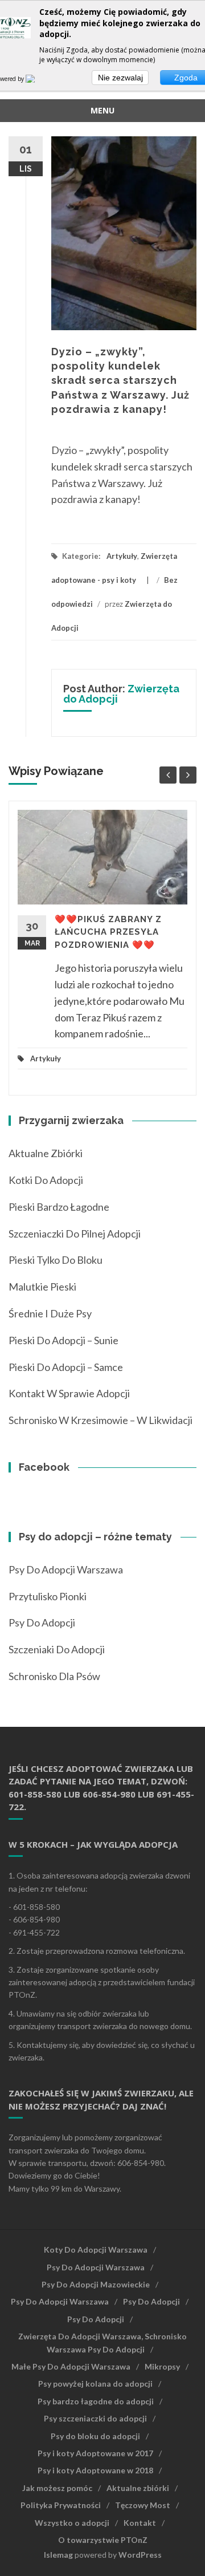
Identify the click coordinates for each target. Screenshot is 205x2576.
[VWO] (37, 79)
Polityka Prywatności (61, 2505)
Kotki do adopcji (46, 1180)
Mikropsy (162, 2366)
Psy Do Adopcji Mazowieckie (96, 2284)
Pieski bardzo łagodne (59, 1207)
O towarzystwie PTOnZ (103, 2540)
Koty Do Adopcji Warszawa (96, 2250)
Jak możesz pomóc (57, 2488)
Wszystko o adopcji (72, 2523)
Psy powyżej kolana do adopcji (95, 2384)
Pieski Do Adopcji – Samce (66, 1367)
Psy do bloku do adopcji (95, 2436)
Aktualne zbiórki (46, 1153)
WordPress (140, 2555)
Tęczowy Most (143, 2505)
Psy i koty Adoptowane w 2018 (95, 2470)
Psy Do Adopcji (151, 2301)
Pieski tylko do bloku (56, 1260)
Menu (102, 110)
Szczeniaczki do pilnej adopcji (75, 1234)
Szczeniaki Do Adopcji (57, 1649)
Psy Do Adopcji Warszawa (66, 1569)
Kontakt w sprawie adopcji (69, 1393)
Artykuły (122, 556)
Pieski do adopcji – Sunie (63, 1340)
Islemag (58, 2555)
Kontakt (140, 2523)
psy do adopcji (42, 1622)
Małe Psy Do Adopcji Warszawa (71, 2366)
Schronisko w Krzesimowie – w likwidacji (101, 1420)
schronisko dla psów (54, 1676)
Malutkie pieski (42, 1287)
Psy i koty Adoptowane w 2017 (95, 2453)
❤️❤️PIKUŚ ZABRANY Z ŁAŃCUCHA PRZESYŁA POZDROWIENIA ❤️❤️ (108, 932)
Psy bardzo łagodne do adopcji (96, 2401)
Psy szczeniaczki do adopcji (95, 2418)
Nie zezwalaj (120, 78)
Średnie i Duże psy (50, 1313)
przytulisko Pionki (48, 1596)
